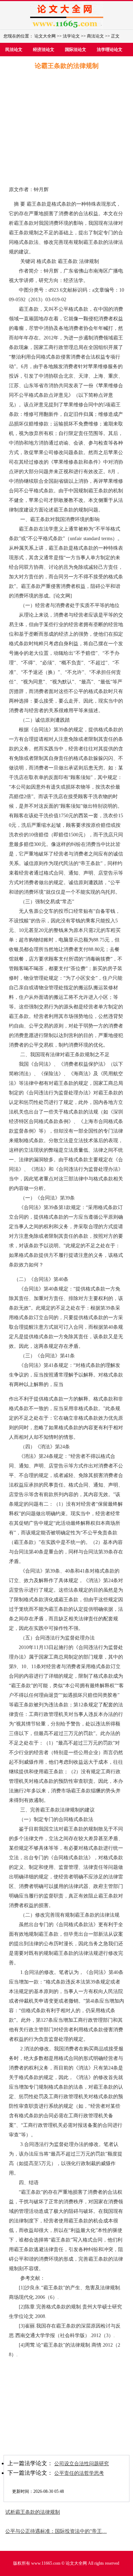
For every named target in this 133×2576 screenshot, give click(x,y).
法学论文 (71, 36)
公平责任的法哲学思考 (79, 2473)
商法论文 (95, 36)
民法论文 (14, 50)
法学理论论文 (110, 50)
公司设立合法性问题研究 (82, 2464)
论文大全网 (45, 36)
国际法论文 (76, 50)
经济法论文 (44, 50)
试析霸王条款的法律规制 (33, 2512)
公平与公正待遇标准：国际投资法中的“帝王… (56, 2531)
